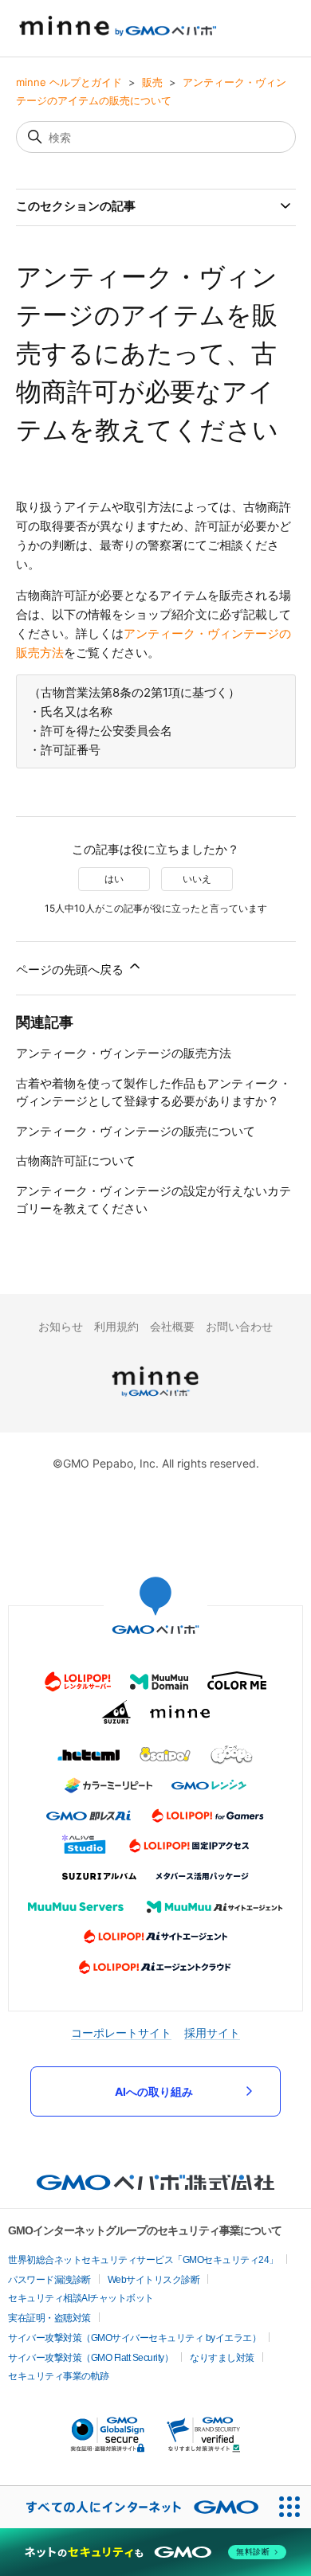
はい (114, 879)
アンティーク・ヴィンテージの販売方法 (124, 1053)
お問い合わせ (239, 1326)
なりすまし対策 (222, 2358)
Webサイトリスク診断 (154, 2280)
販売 (152, 82)
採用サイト (212, 2033)
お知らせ (61, 1326)
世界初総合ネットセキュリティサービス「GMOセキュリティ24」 (143, 2260)
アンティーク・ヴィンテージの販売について (136, 1131)
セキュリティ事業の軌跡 (59, 2376)
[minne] (155, 1399)
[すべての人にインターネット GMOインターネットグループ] (134, 2507)
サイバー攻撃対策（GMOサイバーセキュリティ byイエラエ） (134, 2338)
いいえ (197, 879)
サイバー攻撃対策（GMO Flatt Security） (91, 2358)
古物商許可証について (76, 1161)
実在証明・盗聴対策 (49, 2318)
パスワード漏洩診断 (49, 2280)
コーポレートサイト (121, 2033)
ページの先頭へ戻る (71, 969)
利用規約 (116, 1326)
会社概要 (172, 1326)
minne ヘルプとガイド (69, 82)
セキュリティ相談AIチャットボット (81, 2298)
